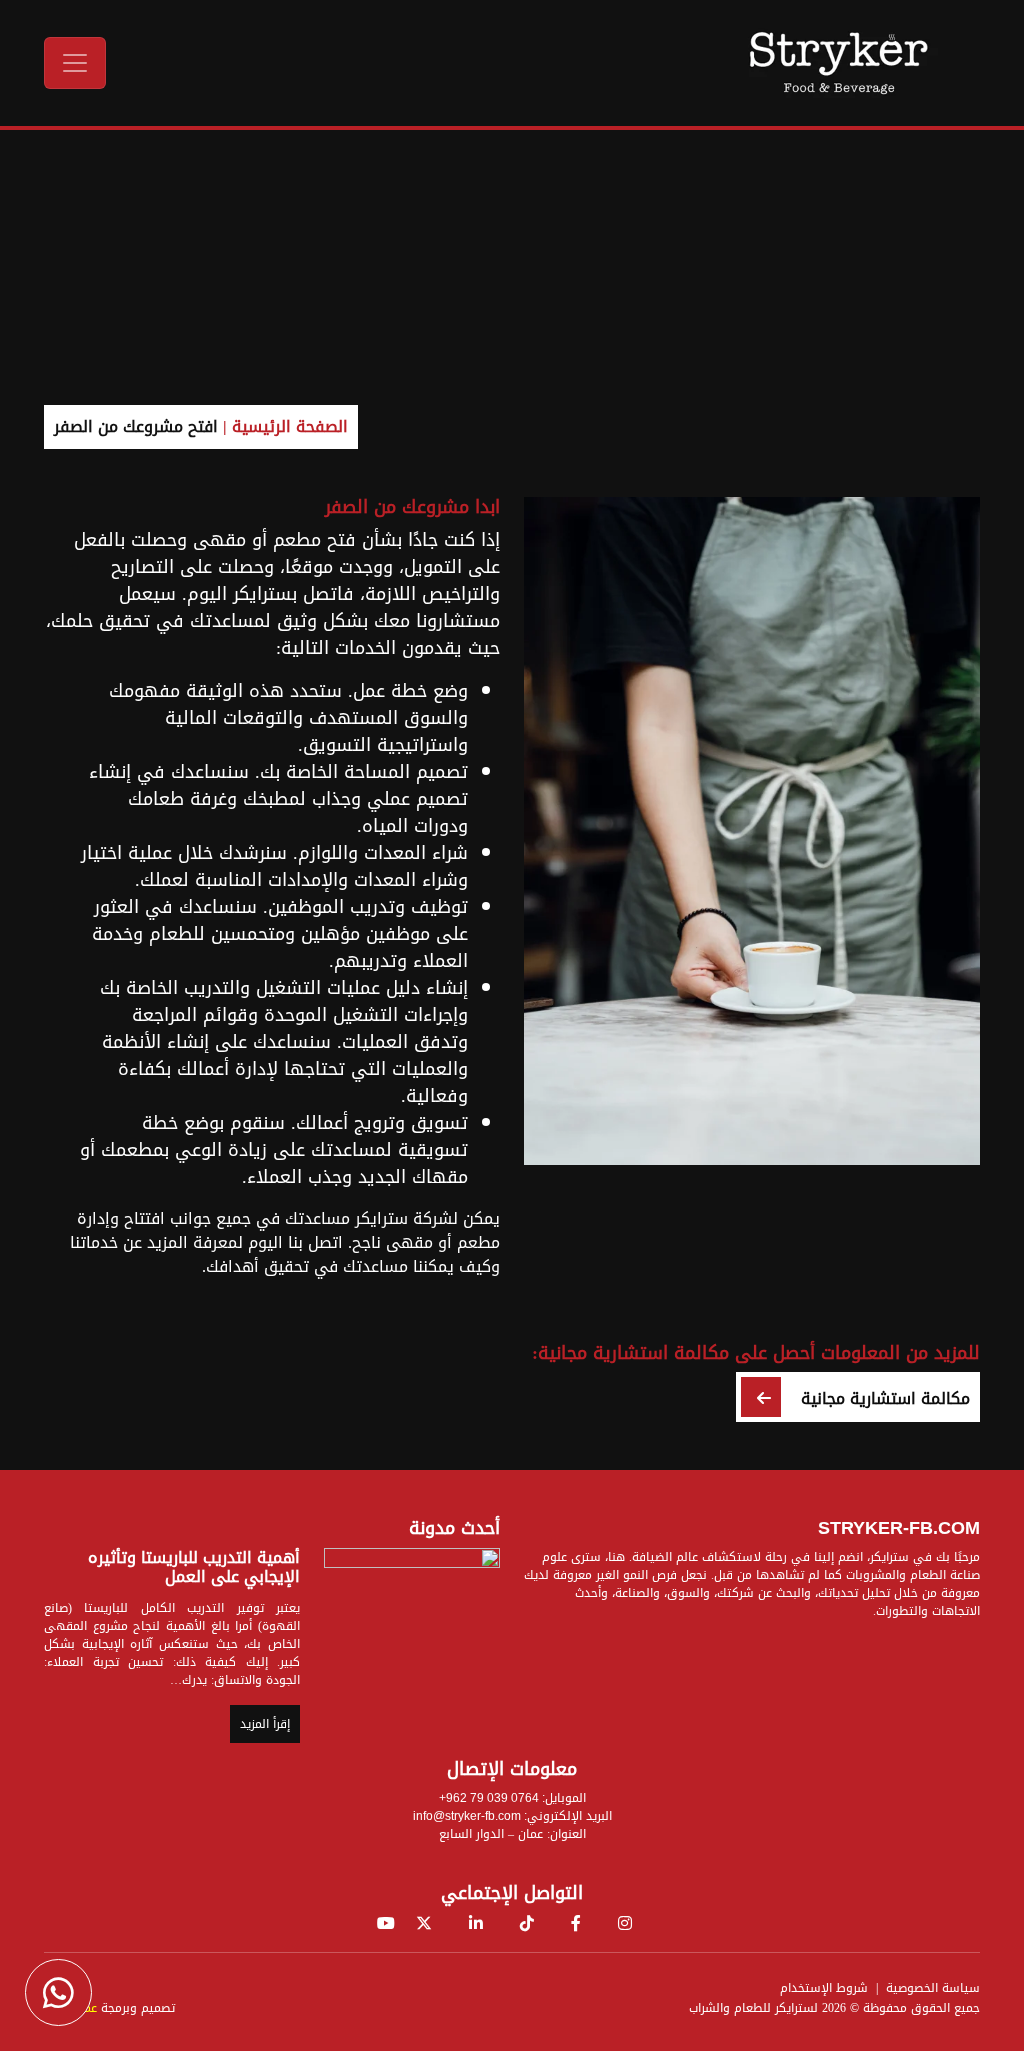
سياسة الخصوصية (933, 1988)
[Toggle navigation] (75, 63)
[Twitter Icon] (424, 1923)
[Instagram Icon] (625, 1923)
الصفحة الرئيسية (290, 426)
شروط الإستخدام (824, 1988)
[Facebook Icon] (576, 1923)
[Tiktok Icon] (527, 1923)
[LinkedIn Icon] (476, 1923)
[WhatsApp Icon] (58, 1992)
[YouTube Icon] (386, 1923)
